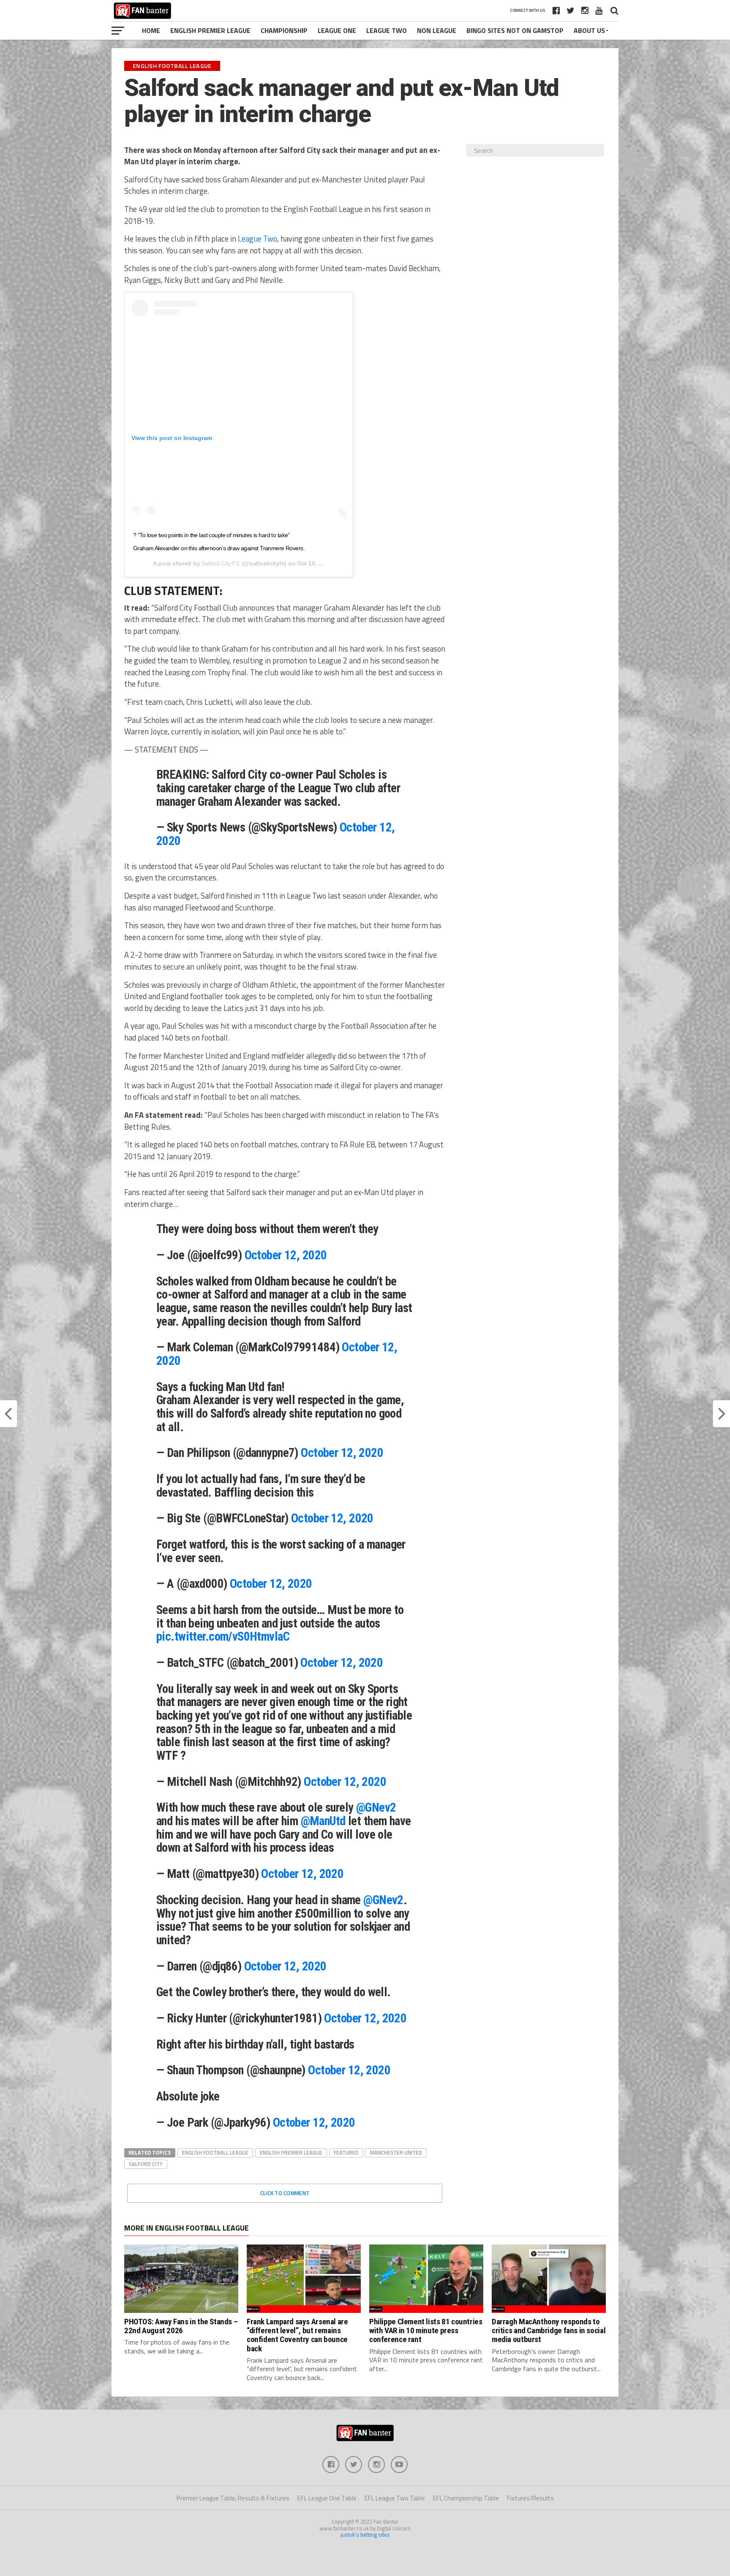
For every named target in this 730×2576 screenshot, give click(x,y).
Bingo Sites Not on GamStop (515, 30)
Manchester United (396, 2152)
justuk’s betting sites (365, 2535)
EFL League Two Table (395, 2498)
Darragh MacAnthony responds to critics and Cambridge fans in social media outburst (549, 2330)
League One (337, 30)
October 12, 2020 (286, 1255)
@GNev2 (376, 1807)
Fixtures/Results (530, 2498)
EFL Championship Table (466, 2498)
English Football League (215, 2152)
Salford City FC (221, 563)
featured (346, 2152)
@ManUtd (323, 1821)
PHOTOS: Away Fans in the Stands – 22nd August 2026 (181, 2326)
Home (151, 30)
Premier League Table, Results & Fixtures (233, 2498)
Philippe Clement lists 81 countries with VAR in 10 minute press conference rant (426, 2330)
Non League (437, 30)
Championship (284, 30)
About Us (589, 30)
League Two (387, 30)
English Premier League (210, 30)
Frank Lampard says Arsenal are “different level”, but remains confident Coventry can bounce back (297, 2335)
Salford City (146, 2164)
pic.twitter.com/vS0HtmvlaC (223, 1636)
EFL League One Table (327, 2498)
